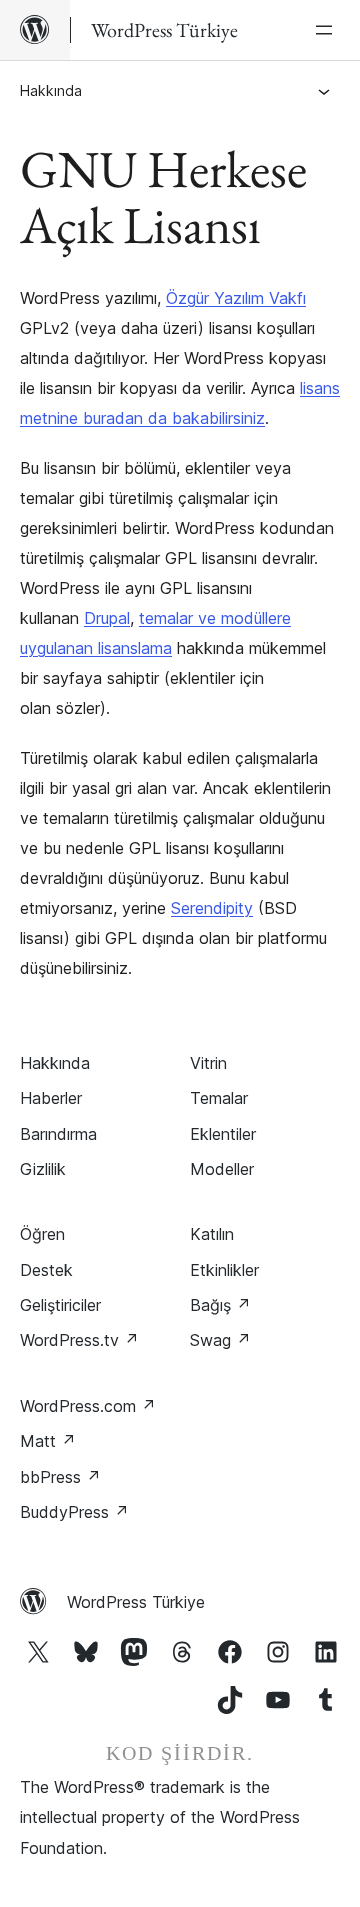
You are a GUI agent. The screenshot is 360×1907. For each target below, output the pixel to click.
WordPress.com (88, 1406)
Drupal (107, 618)
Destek (46, 1270)
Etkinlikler (224, 1270)
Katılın (212, 1234)
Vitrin (208, 1063)
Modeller (222, 1169)
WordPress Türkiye (136, 1602)
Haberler (51, 1098)
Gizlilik (43, 1169)
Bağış (220, 1305)
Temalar (219, 1098)
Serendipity (212, 908)
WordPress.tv (79, 1340)
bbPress (60, 1477)
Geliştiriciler (60, 1305)
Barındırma (58, 1134)
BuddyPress (74, 1512)
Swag (220, 1340)
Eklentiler (223, 1134)
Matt (48, 1441)
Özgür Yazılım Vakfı (236, 298)
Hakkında (51, 90)
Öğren (42, 1234)
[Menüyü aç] (328, 30)
